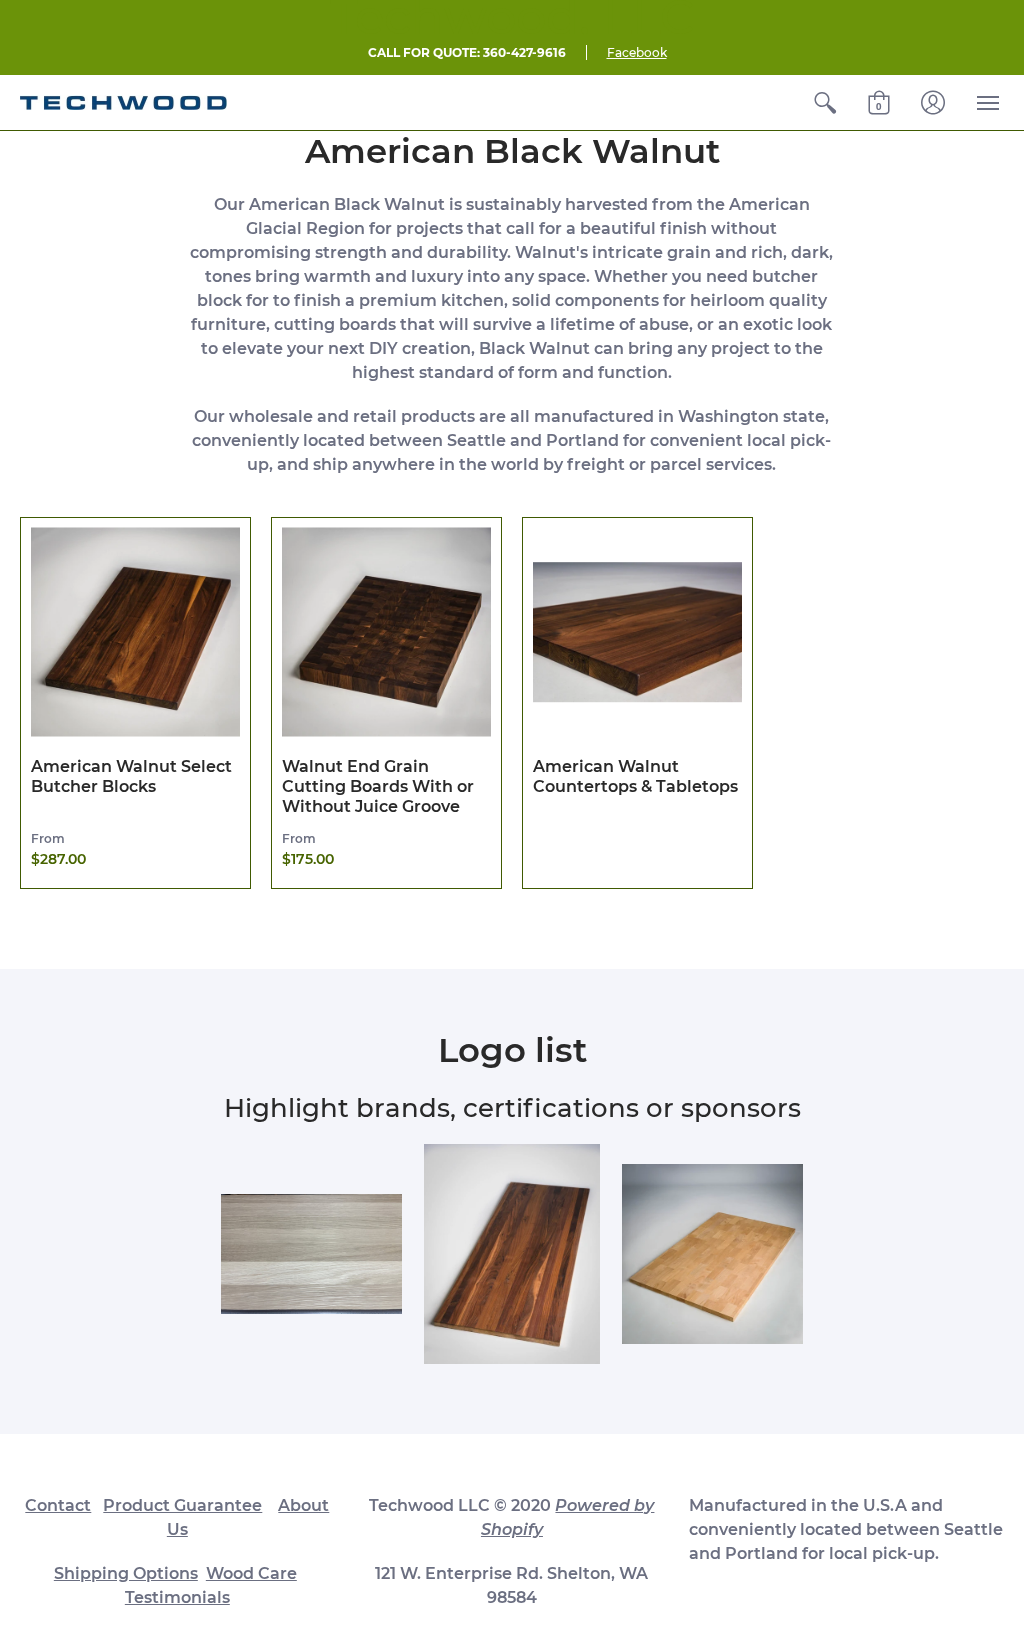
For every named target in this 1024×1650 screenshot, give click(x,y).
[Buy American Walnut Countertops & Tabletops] (637, 632)
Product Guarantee (182, 1505)
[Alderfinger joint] (712, 1254)
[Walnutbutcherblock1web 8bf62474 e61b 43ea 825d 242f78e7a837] (512, 1254)
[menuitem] (825, 103)
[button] (825, 103)
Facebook (637, 52)
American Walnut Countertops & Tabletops (635, 776)
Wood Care (251, 1573)
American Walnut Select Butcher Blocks (131, 776)
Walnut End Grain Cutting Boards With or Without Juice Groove (378, 786)
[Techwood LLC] (123, 102)
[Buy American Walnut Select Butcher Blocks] (135, 632)
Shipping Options (126, 1573)
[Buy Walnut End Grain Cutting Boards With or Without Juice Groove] (386, 632)
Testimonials (177, 1597)
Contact (58, 1505)
